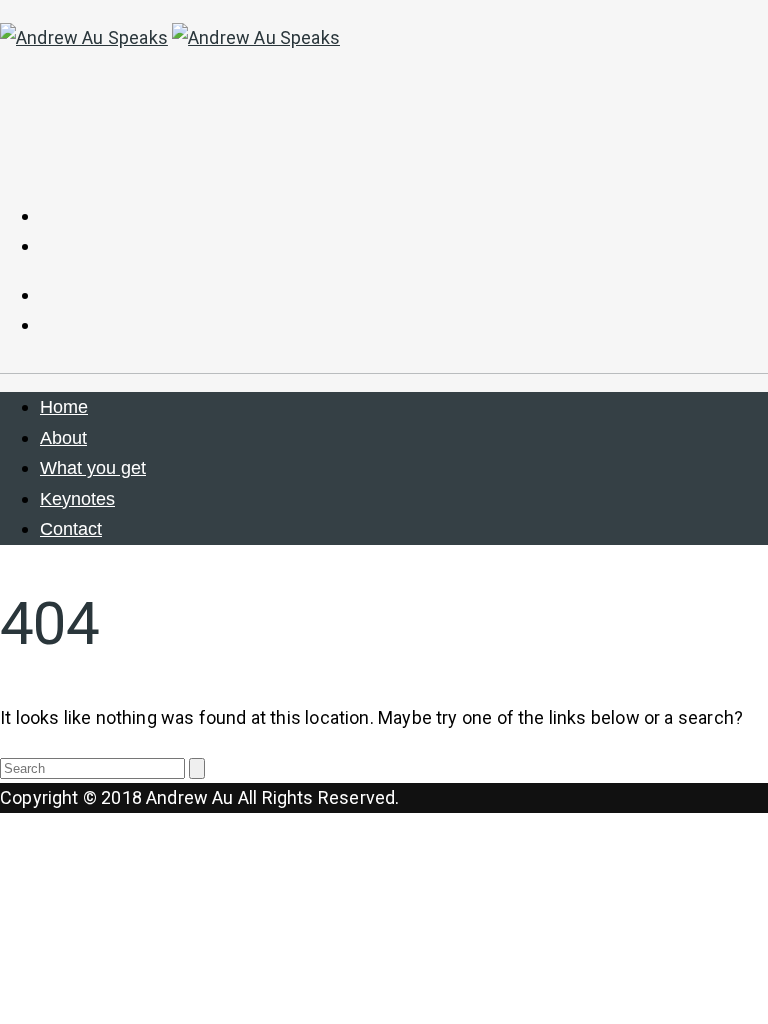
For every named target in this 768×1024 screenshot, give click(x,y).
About (63, 438)
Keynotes (77, 499)
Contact (71, 529)
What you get (93, 468)
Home (64, 407)
